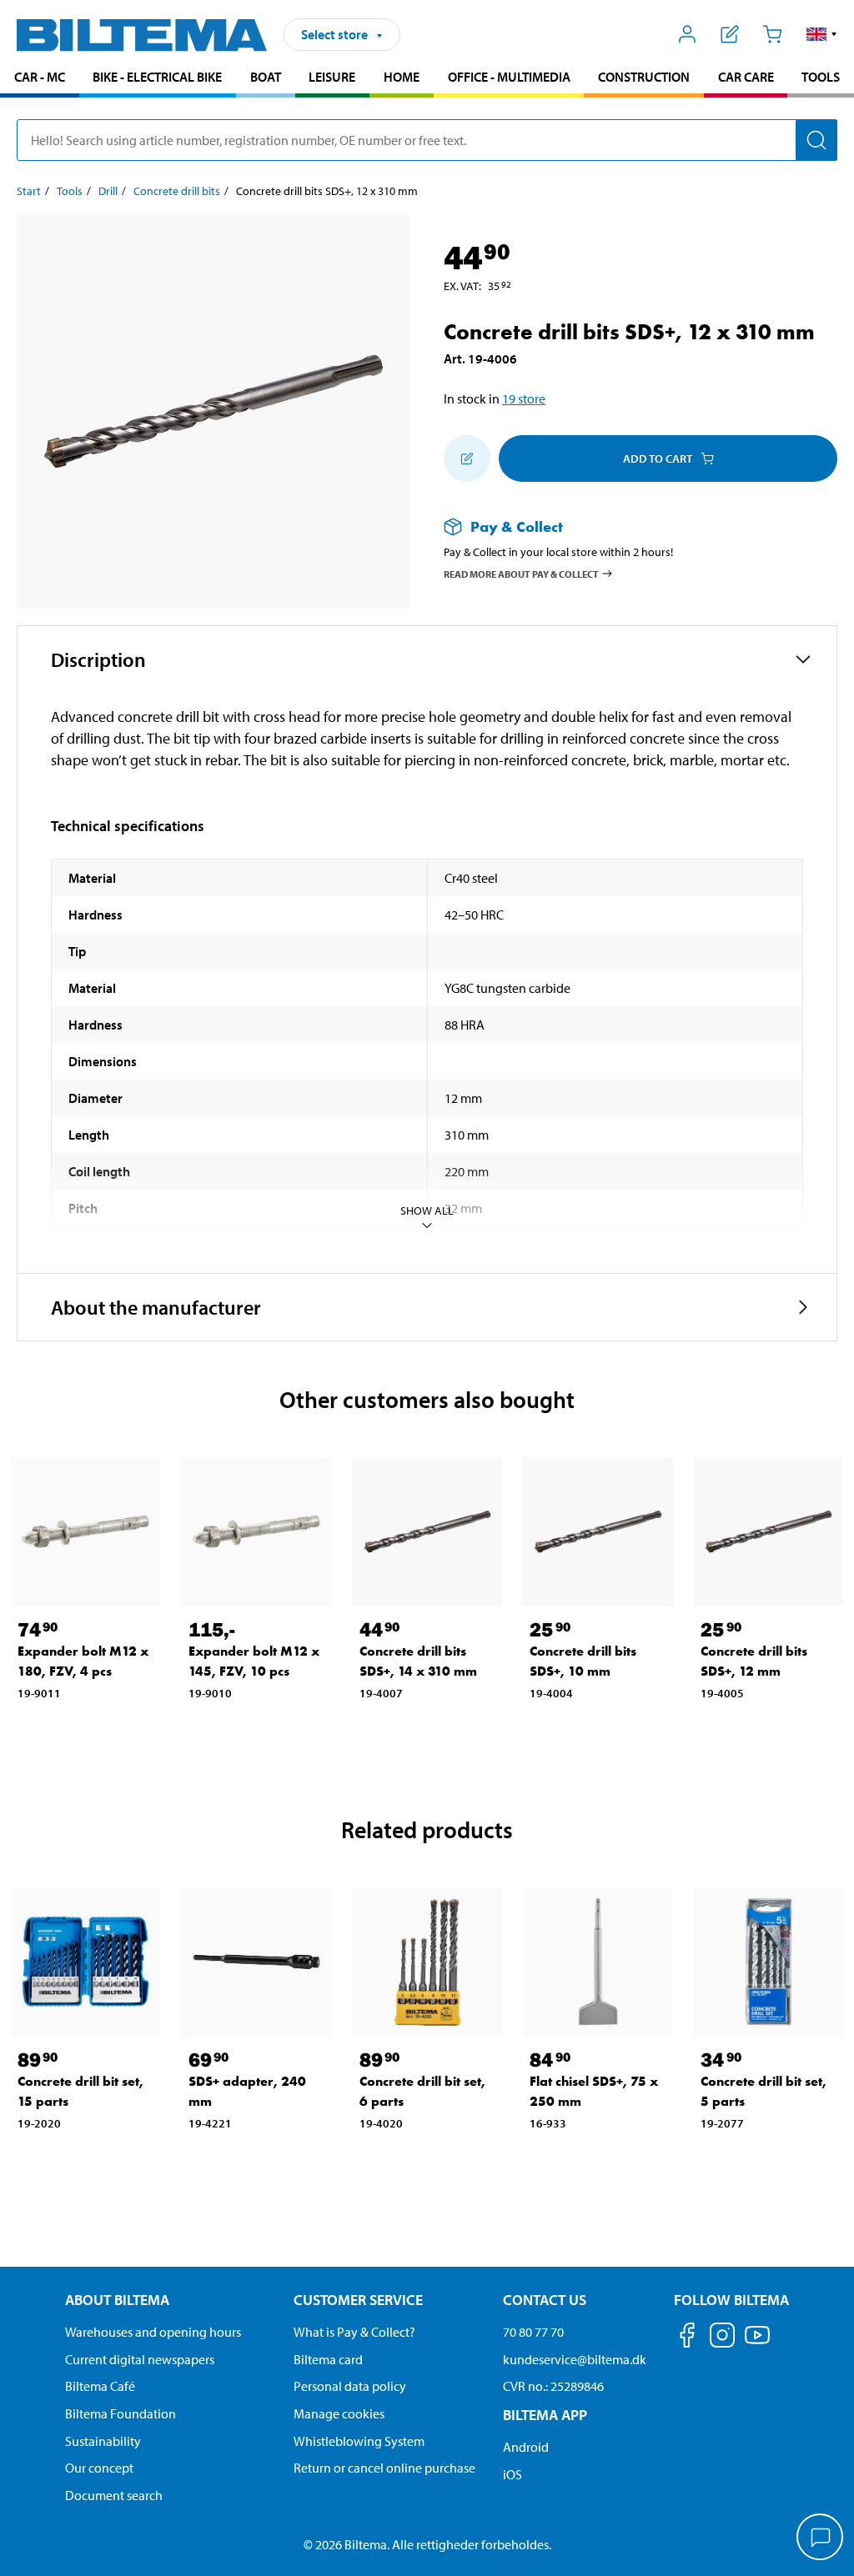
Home (402, 77)
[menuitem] (40, 79)
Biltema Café (100, 2386)
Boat (266, 77)
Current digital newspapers (140, 2359)
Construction (644, 77)
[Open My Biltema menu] (688, 34)
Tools (821, 77)
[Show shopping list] (730, 34)
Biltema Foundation (121, 2413)
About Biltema (117, 2300)
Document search (114, 2495)
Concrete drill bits (177, 191)
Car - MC (40, 77)
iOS (512, 2474)
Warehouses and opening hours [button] (153, 2332)
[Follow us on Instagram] (722, 2338)
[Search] (816, 140)
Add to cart (658, 459)
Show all (427, 1210)
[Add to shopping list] (467, 459)
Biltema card (328, 2359)
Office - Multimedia (509, 77)
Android (526, 2447)
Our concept (99, 2468)
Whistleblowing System (359, 2441)
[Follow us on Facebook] (687, 2338)
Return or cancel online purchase (384, 2468)
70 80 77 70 (533, 2332)
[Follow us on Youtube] (757, 2343)
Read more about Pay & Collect (521, 573)
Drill (108, 191)
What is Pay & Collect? (354, 2332)
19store (524, 398)
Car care (746, 77)
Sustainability (103, 2441)
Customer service (358, 2300)
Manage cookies (339, 2413)
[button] (822, 34)
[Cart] (772, 34)
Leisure (332, 77)
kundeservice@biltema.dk (575, 2359)
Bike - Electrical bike (157, 77)
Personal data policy (350, 2386)
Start (29, 191)
